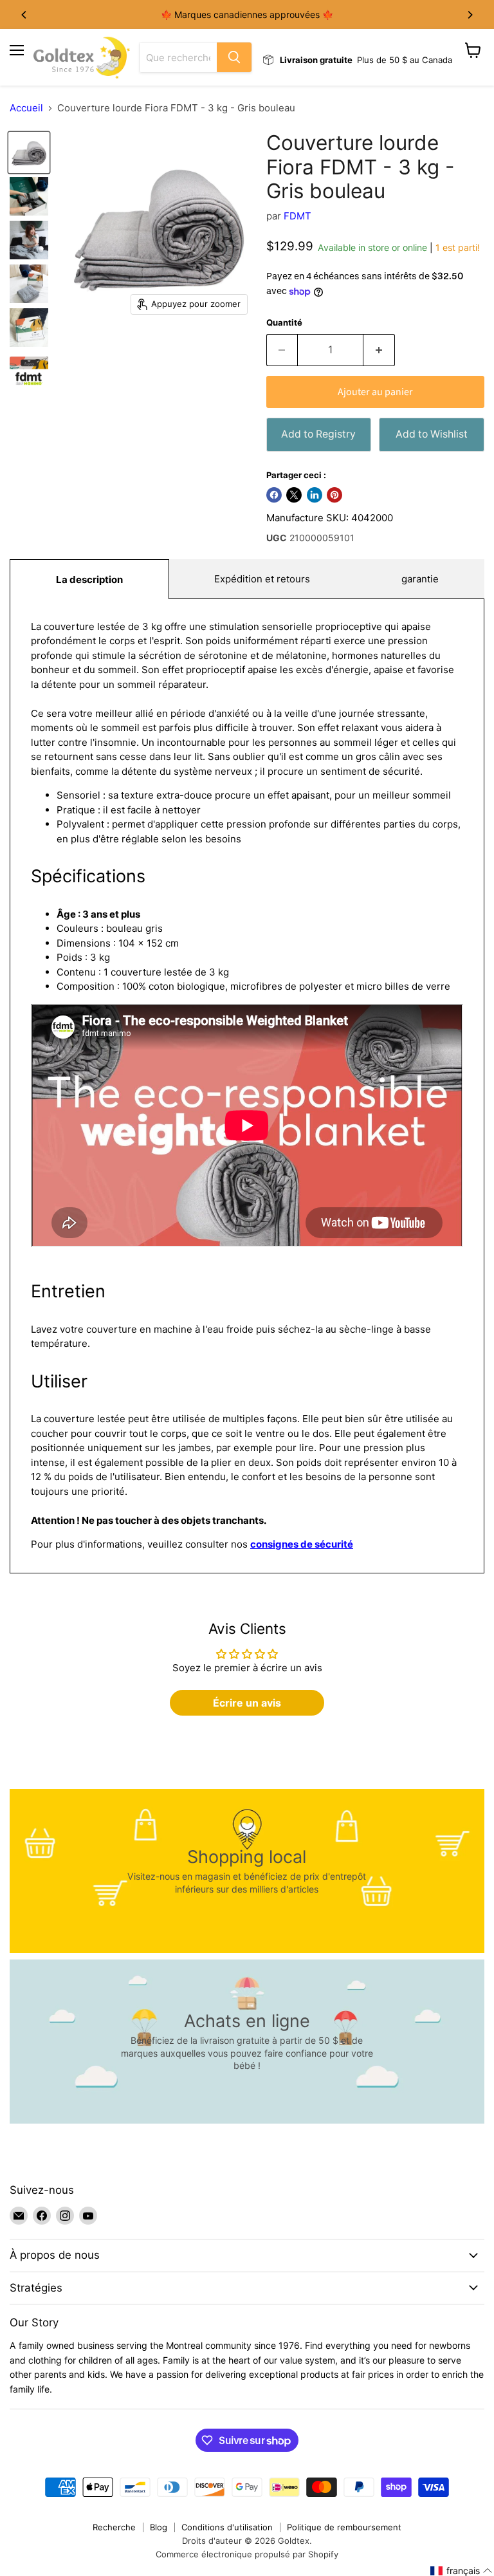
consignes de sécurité (302, 1544)
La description (89, 579)
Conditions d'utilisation (227, 2527)
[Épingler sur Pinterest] (334, 495)
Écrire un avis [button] (247, 1703)
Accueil (26, 108)
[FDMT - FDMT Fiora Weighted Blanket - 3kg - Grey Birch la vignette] (29, 153)
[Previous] (24, 15)
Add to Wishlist (432, 434)
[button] (462, 2571)
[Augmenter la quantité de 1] (379, 350)
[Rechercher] (234, 57)
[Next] (470, 15)
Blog (159, 2527)
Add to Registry (318, 434)
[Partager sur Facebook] (274, 495)
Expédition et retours (262, 579)
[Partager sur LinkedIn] (315, 495)
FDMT (297, 216)
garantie (420, 579)
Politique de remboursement (344, 2527)
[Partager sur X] (294, 495)
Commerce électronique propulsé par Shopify (247, 2554)
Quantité (284, 323)
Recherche (114, 2527)
